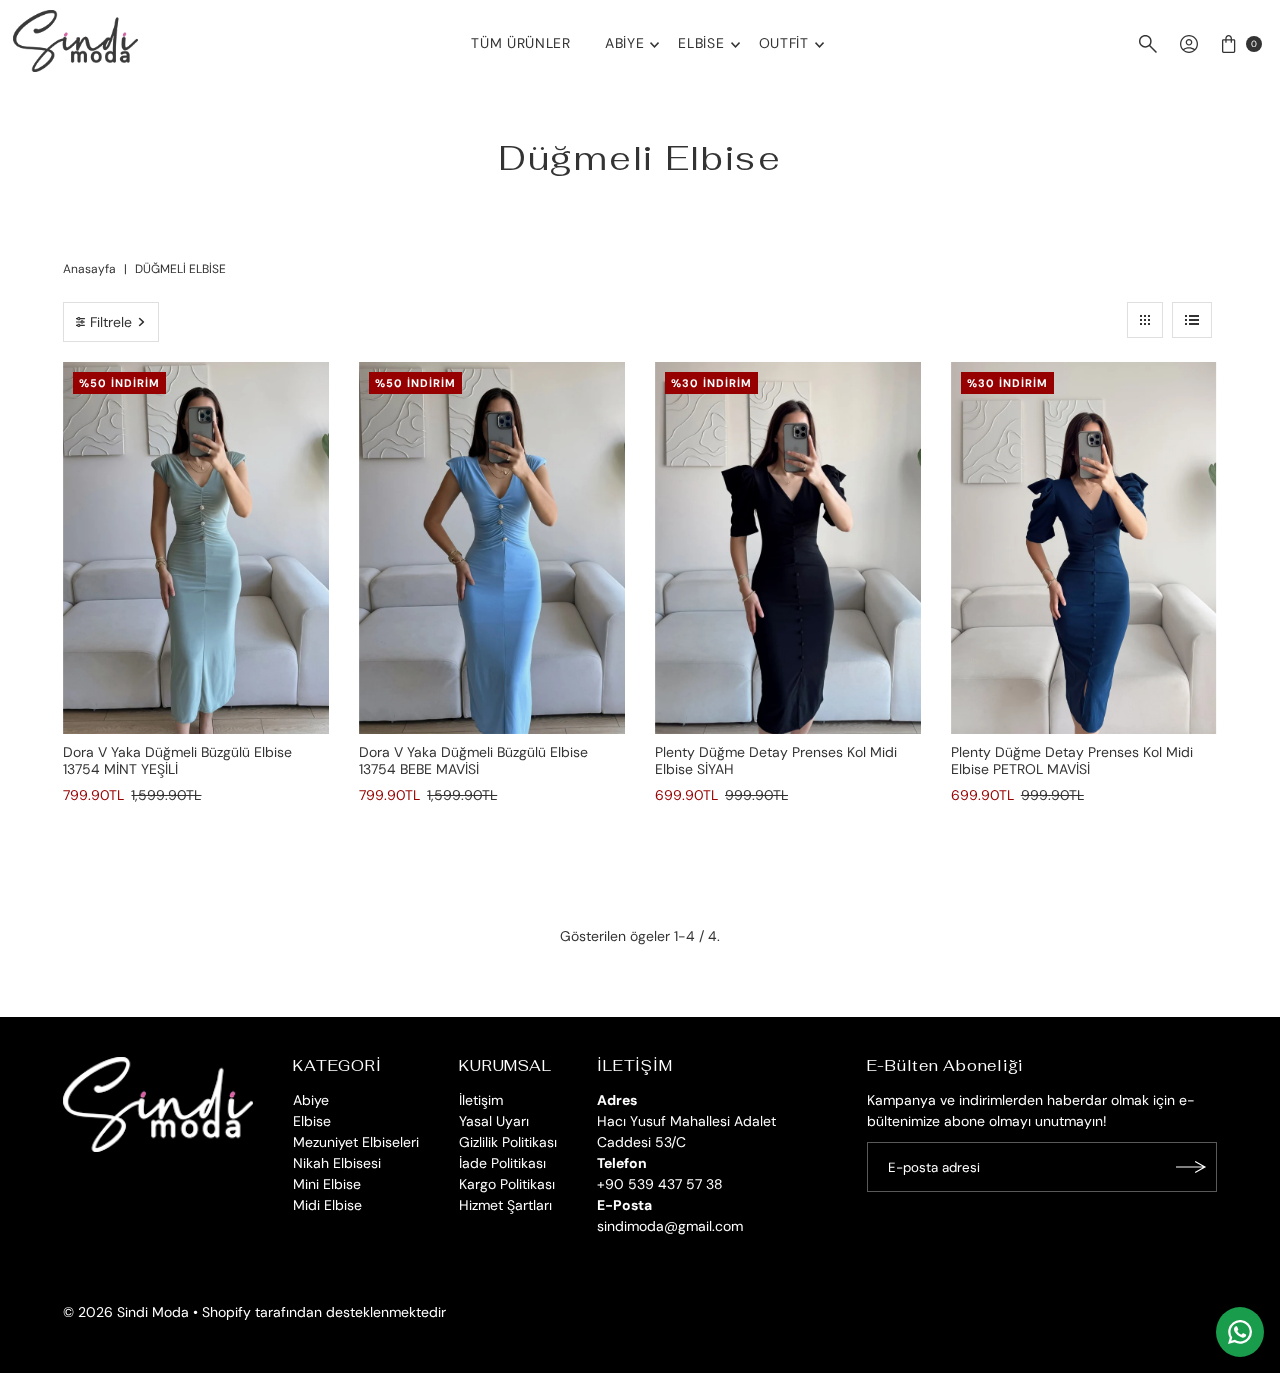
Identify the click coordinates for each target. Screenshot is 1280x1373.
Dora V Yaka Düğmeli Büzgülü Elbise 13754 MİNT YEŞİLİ (177, 760)
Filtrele (111, 322)
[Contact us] (1240, 1332)
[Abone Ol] (1192, 1167)
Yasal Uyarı (494, 1121)
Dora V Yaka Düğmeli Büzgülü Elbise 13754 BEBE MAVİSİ (473, 760)
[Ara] (1148, 44)
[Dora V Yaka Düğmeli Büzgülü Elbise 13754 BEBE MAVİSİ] (492, 548)
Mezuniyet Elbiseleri (356, 1142)
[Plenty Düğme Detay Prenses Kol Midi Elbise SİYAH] (788, 548)
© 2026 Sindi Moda (126, 1312)
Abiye (625, 43)
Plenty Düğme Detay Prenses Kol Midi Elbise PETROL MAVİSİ (1072, 760)
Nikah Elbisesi (337, 1163)
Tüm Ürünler (521, 43)
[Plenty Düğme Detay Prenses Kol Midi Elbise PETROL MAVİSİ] (1084, 548)
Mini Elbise (327, 1184)
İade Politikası (502, 1163)
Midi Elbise (327, 1205)
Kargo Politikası (507, 1184)
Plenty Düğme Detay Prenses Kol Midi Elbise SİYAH (776, 760)
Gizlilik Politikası (508, 1142)
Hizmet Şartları (505, 1205)
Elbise (701, 43)
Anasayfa (89, 269)
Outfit (784, 43)
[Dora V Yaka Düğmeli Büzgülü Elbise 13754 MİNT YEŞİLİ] (196, 548)
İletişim (481, 1100)
